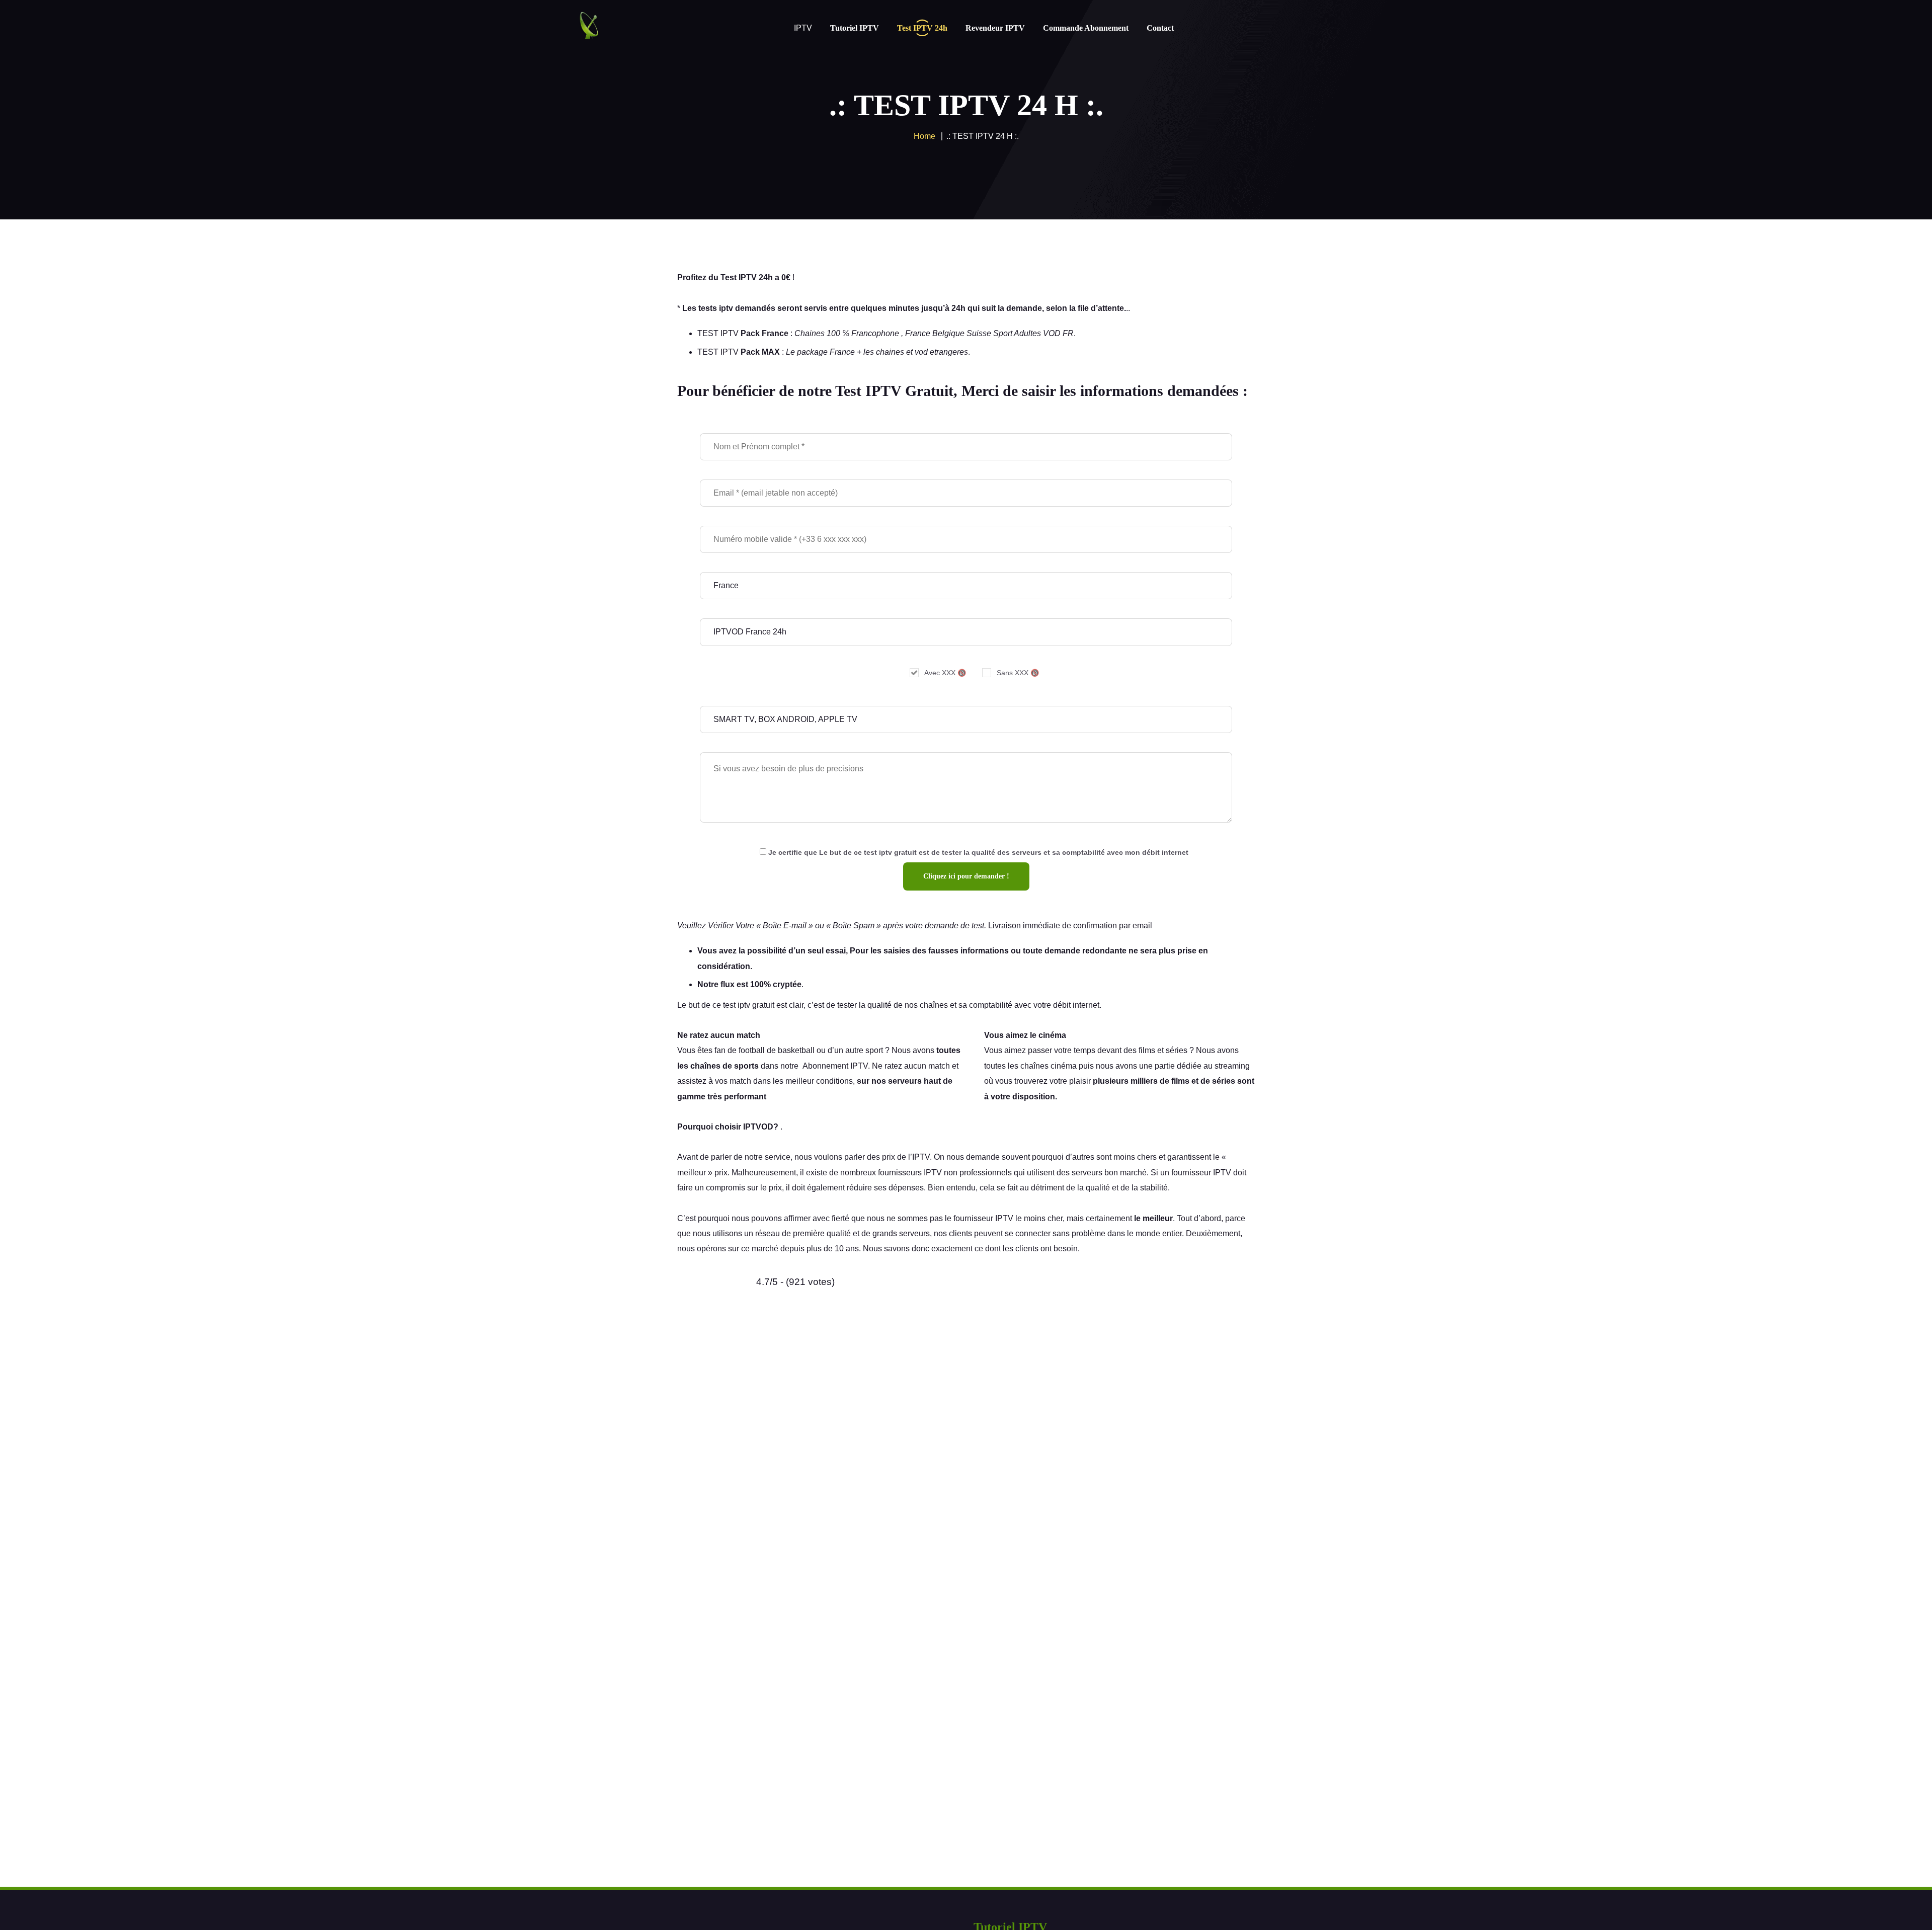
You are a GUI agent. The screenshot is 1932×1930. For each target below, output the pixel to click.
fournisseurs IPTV (910, 1173)
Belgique (948, 333)
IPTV (921, 1157)
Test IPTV (739, 277)
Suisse (979, 333)
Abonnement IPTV (835, 1066)
